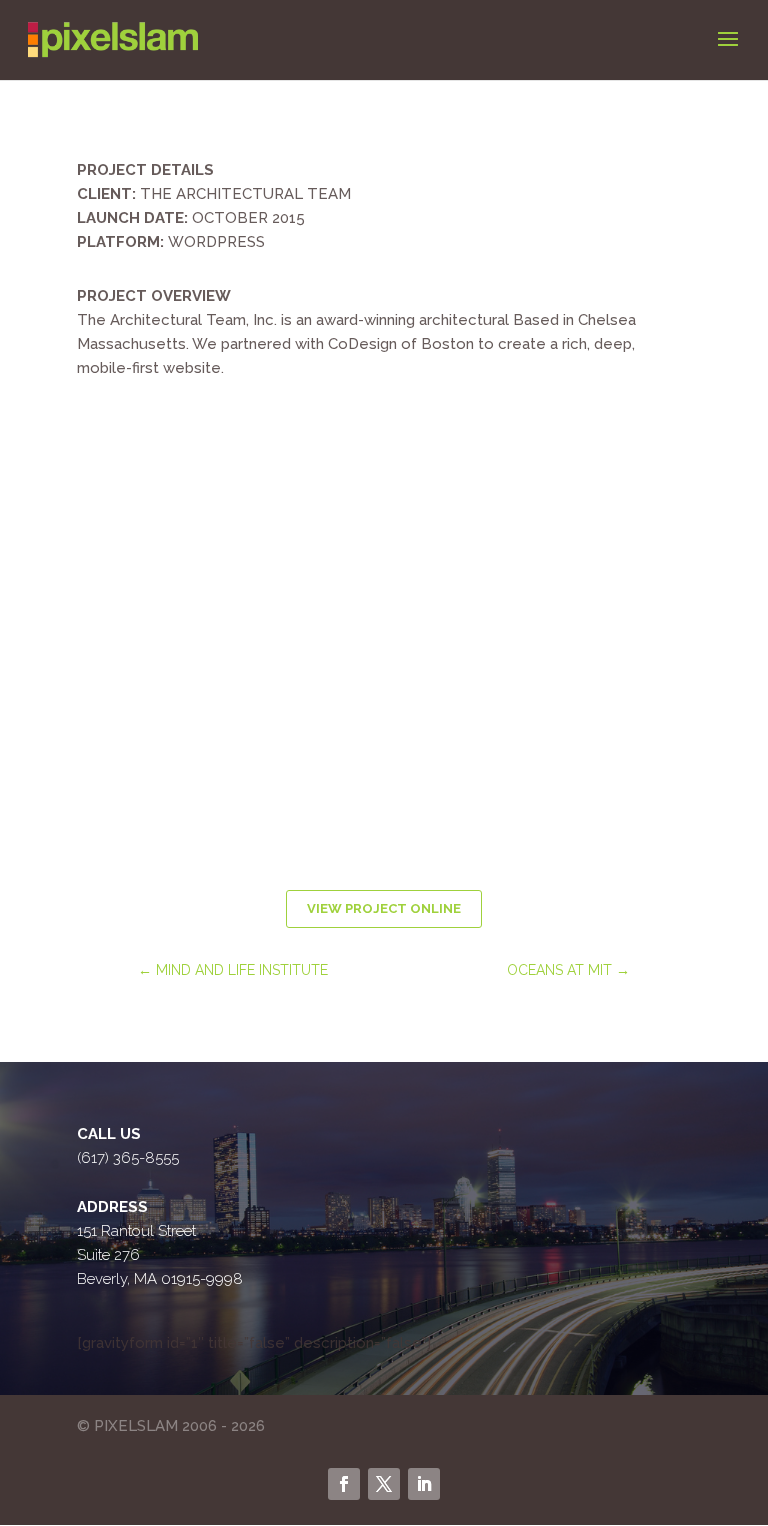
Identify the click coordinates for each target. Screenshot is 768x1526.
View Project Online (384, 908)
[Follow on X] (384, 1484)
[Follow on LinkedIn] (424, 1484)
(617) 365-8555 (128, 1158)
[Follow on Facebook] (344, 1484)
